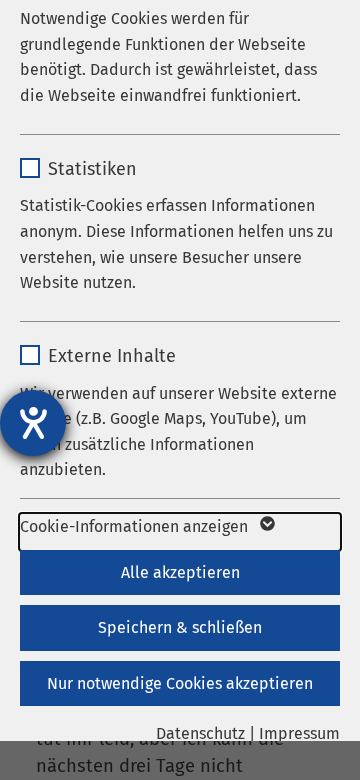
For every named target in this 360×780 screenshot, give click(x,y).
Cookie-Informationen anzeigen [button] (136, 526)
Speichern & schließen (180, 627)
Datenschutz (200, 733)
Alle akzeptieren (180, 572)
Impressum (299, 733)
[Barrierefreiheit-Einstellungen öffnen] (33, 423)
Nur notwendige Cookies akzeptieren (180, 683)
